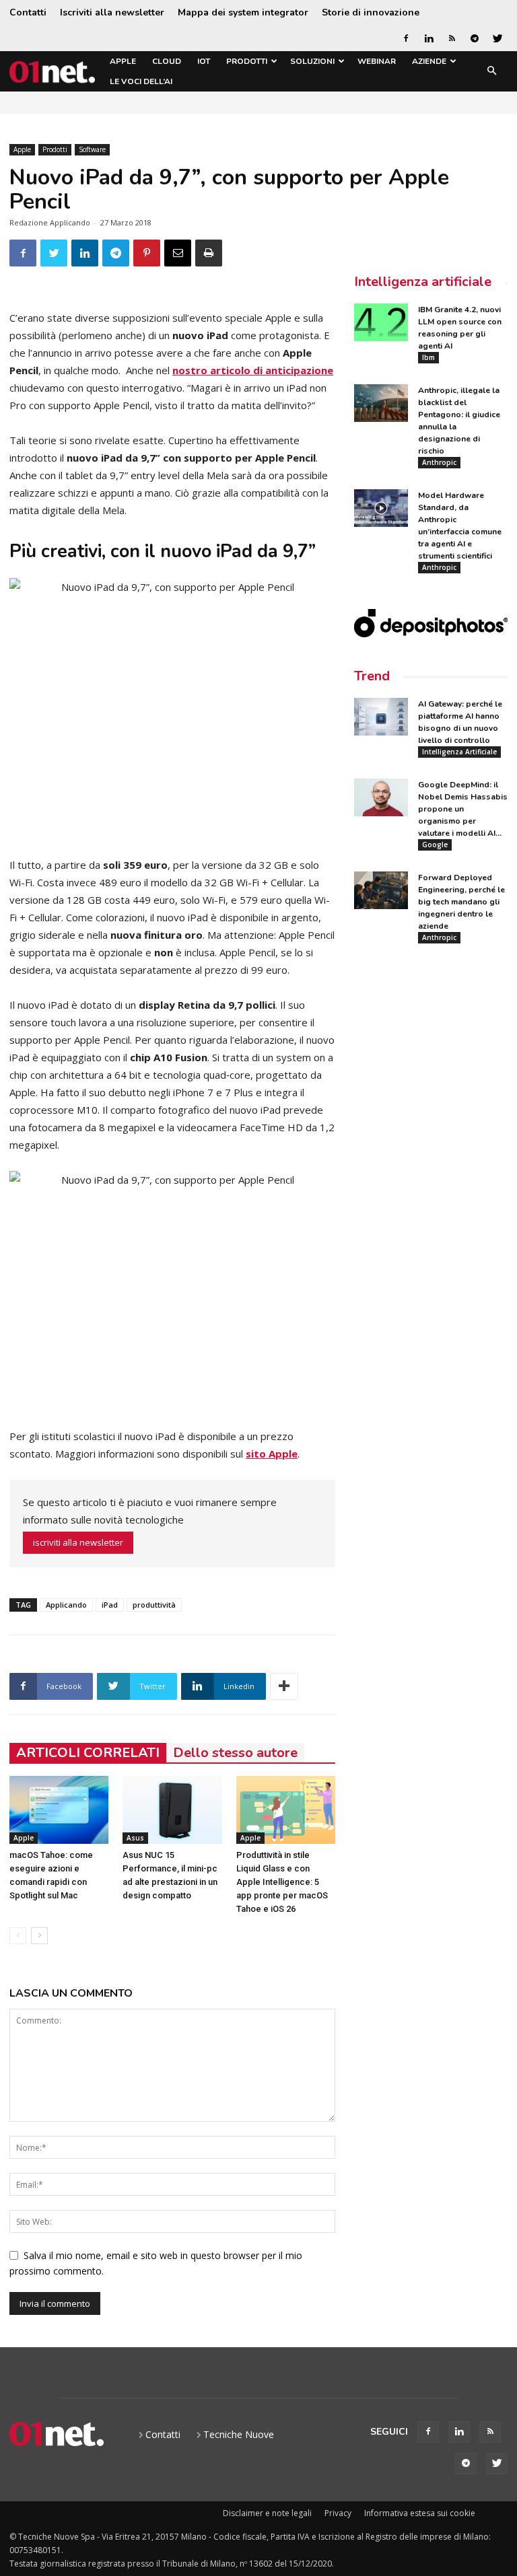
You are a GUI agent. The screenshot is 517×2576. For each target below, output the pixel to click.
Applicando (66, 1605)
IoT (204, 61)
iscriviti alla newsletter (78, 1542)
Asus (135, 1838)
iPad (110, 1605)
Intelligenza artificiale (423, 282)
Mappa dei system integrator (243, 12)
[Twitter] (497, 38)
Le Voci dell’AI (141, 81)
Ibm (428, 357)
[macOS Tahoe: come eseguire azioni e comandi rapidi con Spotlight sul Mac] (59, 1810)
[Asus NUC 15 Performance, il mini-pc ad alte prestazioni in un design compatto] (172, 1810)
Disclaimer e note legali (267, 2513)
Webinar (377, 61)
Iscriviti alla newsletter (112, 12)
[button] (491, 72)
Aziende (429, 61)
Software (92, 149)
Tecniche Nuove (239, 2434)
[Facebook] (406, 38)
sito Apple (272, 1454)
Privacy (338, 2513)
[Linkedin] (429, 38)
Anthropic (439, 462)
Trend (372, 676)
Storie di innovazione (371, 12)
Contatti (28, 12)
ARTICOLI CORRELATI (88, 1753)
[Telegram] (475, 38)
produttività (154, 1605)
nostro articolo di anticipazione (253, 370)
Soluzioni (312, 61)
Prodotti (247, 61)
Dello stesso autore (235, 1753)
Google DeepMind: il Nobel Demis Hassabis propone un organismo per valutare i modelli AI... (463, 809)
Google (435, 845)
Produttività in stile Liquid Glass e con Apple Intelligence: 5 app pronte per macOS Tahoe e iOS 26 (282, 1882)
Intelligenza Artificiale (459, 752)
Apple (123, 61)
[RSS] (452, 38)
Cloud (167, 61)
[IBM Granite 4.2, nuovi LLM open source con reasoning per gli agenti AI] (381, 322)
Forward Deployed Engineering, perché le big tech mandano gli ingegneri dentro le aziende (461, 902)
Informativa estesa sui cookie (420, 2513)
